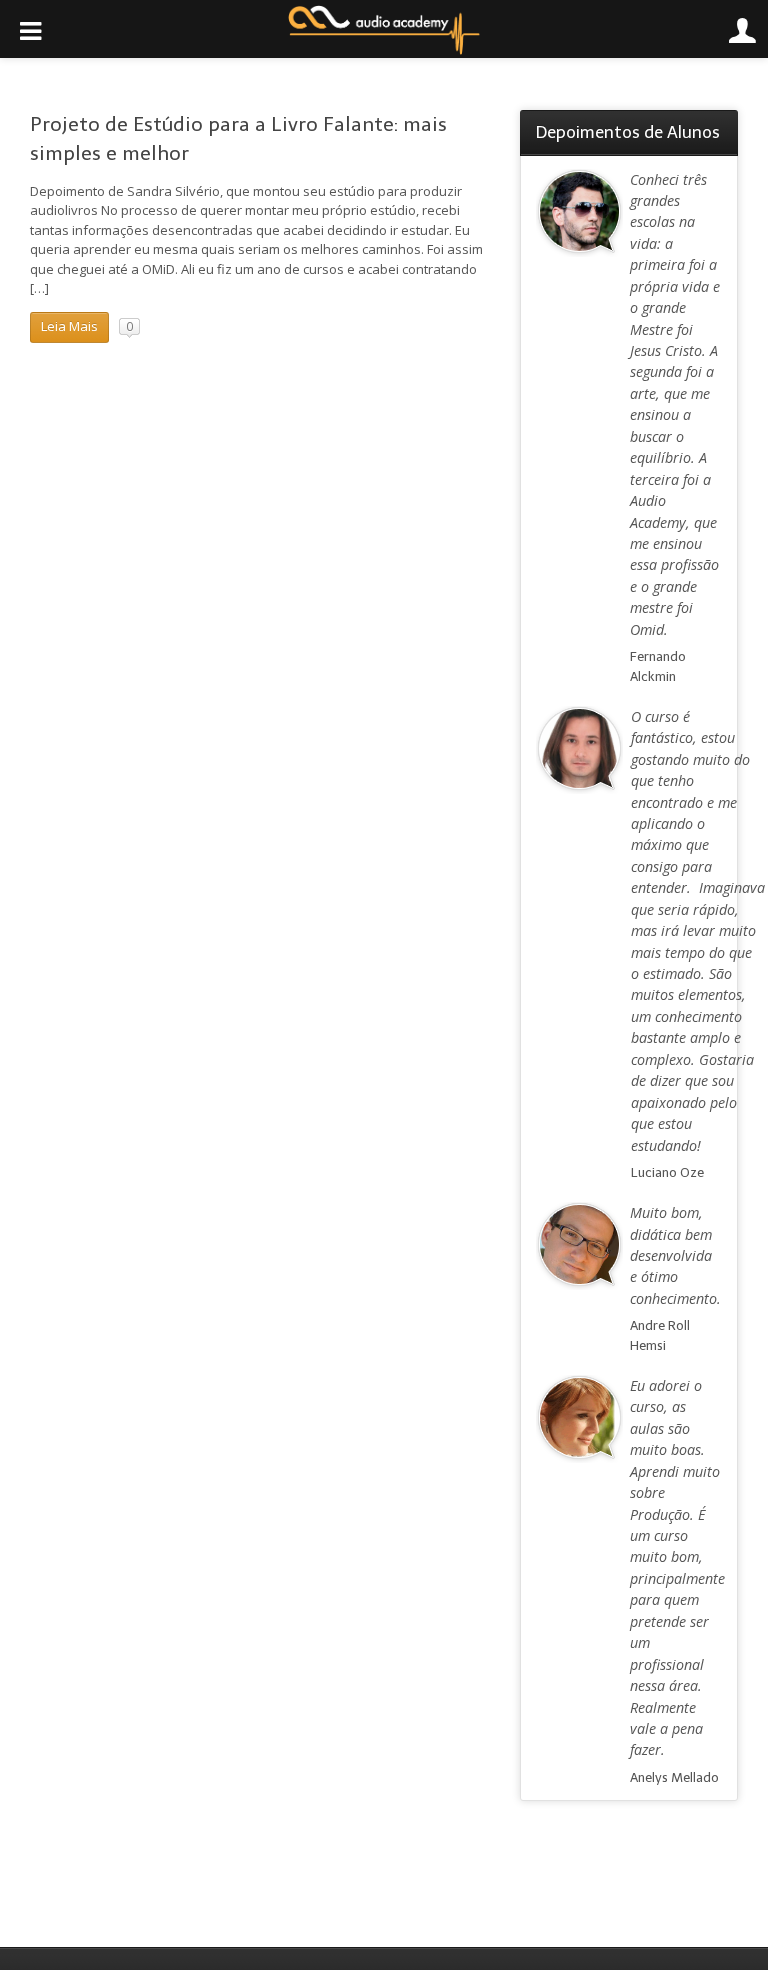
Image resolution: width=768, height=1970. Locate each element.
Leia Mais (69, 326)
